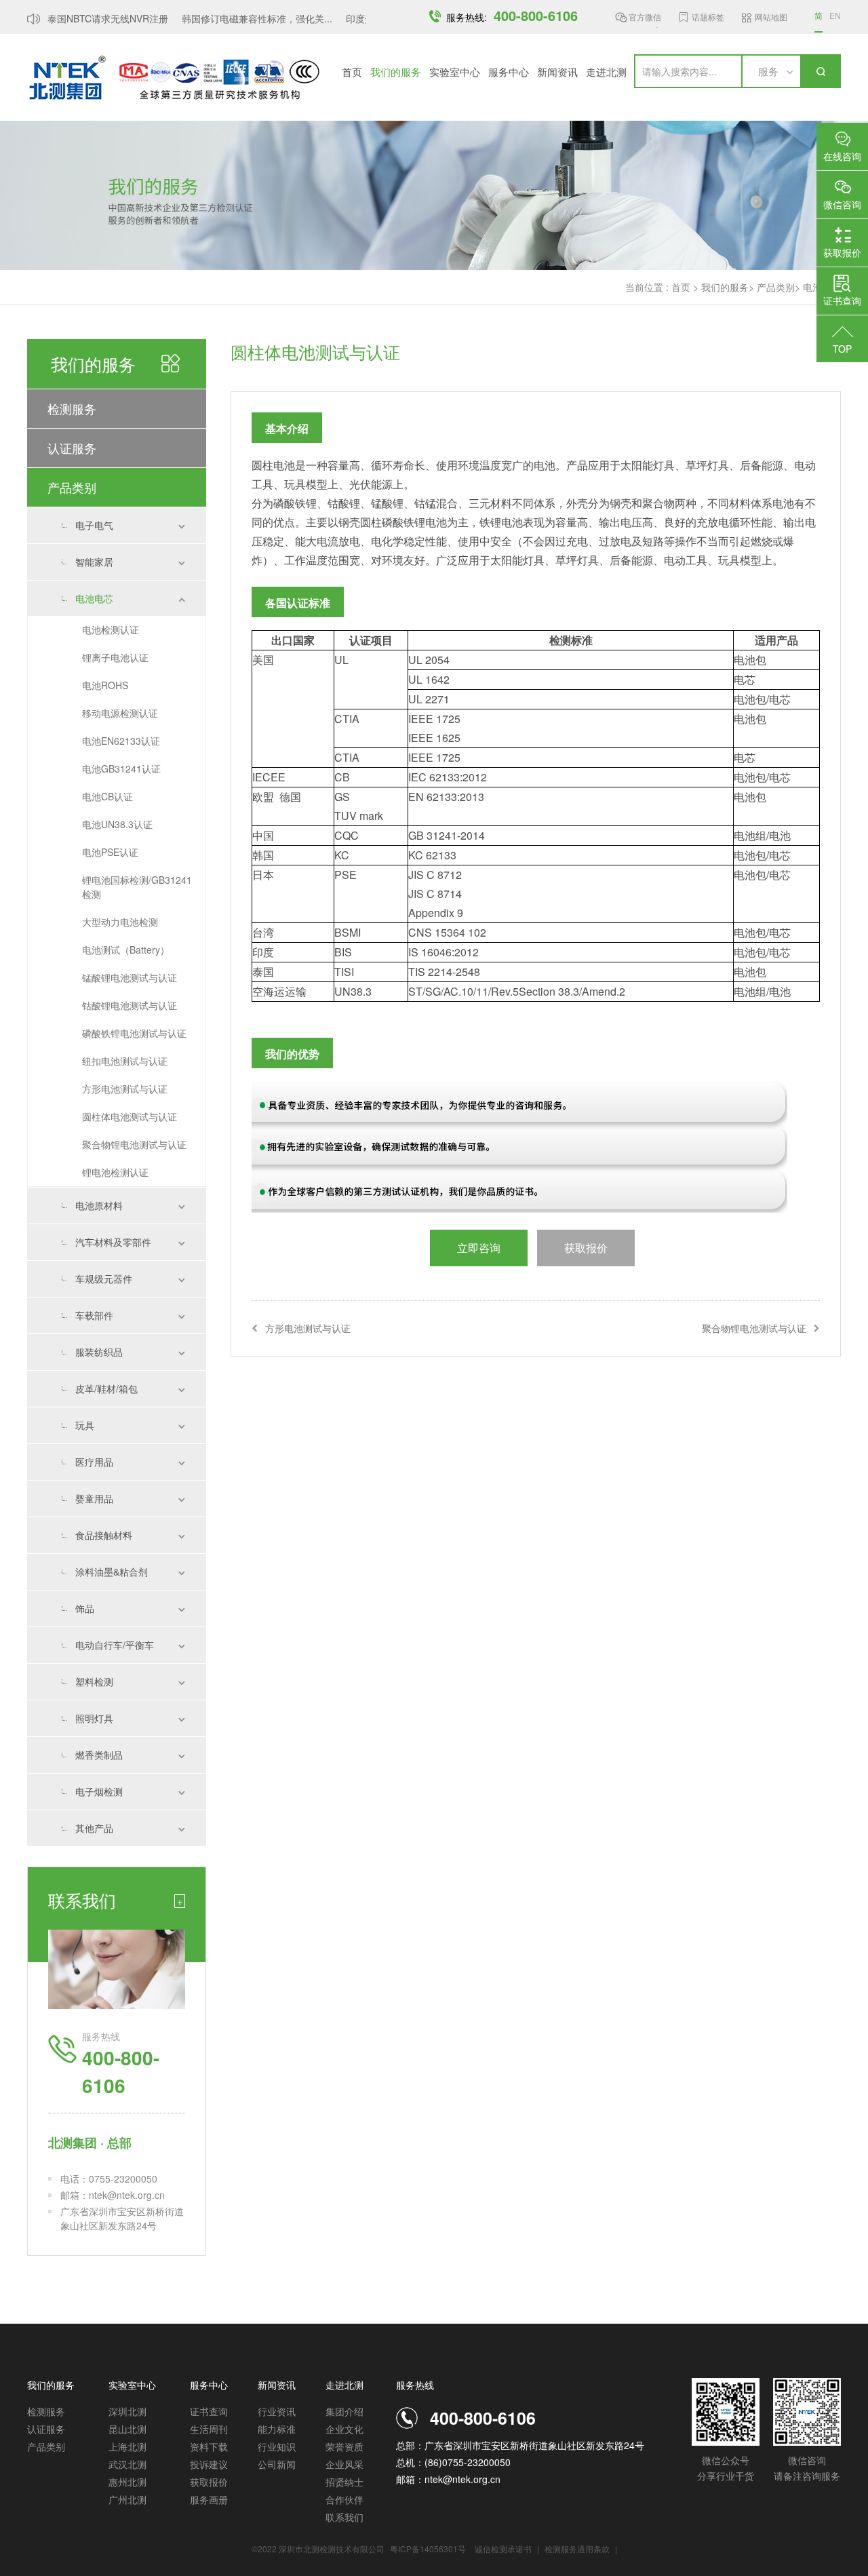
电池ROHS (105, 685)
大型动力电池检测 (120, 922)
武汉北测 (127, 2464)
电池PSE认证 (110, 852)
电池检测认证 (111, 629)
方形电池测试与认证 (125, 1089)
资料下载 (209, 2446)
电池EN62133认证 (121, 741)
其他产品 (94, 1828)
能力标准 (277, 2429)
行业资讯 (277, 2411)
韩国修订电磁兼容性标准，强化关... (245, 18)
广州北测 (127, 2499)
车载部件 (94, 1315)
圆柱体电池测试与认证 (130, 1116)
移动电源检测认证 (120, 713)
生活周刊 (209, 2429)
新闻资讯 (557, 72)
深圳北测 (127, 2411)
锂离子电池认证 (115, 657)
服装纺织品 (99, 1352)
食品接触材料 (104, 1535)
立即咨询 (479, 1248)
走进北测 (606, 72)
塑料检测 (94, 1681)
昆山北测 (127, 2429)
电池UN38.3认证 (117, 824)
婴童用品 (94, 1498)
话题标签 (708, 17)
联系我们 (344, 2517)
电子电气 (94, 525)
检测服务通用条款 (578, 2549)
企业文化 (344, 2429)
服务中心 (509, 72)
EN (835, 15)
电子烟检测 (99, 1791)
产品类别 (776, 287)
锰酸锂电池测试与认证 (130, 977)
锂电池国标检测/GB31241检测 (137, 887)
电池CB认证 (107, 796)
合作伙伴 (344, 2499)
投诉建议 (209, 2464)
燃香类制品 (99, 1755)
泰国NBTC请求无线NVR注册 (96, 18)
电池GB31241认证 (121, 768)
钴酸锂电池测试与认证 (130, 1005)
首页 (352, 72)
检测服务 (72, 408)
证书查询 (209, 2411)
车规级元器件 (104, 1279)
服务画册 (209, 2499)
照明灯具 (94, 1718)
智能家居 (94, 562)
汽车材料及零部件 (113, 1242)
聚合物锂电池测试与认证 (134, 1144)
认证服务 (72, 448)
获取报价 (209, 2482)
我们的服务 (396, 72)
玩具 (85, 1425)
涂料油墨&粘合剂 (112, 1572)
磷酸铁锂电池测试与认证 (134, 1033)
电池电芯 (94, 598)
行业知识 (277, 2446)
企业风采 (344, 2464)
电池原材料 (99, 1205)
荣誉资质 (344, 2446)
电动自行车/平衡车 (115, 1645)
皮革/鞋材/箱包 (106, 1388)
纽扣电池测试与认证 (125, 1061)
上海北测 (127, 2446)
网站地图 (771, 17)
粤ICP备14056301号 (428, 2549)
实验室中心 (455, 72)
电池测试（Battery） (126, 950)
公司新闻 (277, 2464)
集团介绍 (344, 2411)
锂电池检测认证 (115, 1172)
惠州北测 (127, 2482)
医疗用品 (94, 1462)
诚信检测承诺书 (503, 2549)
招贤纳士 (344, 2482)
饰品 (85, 1608)
